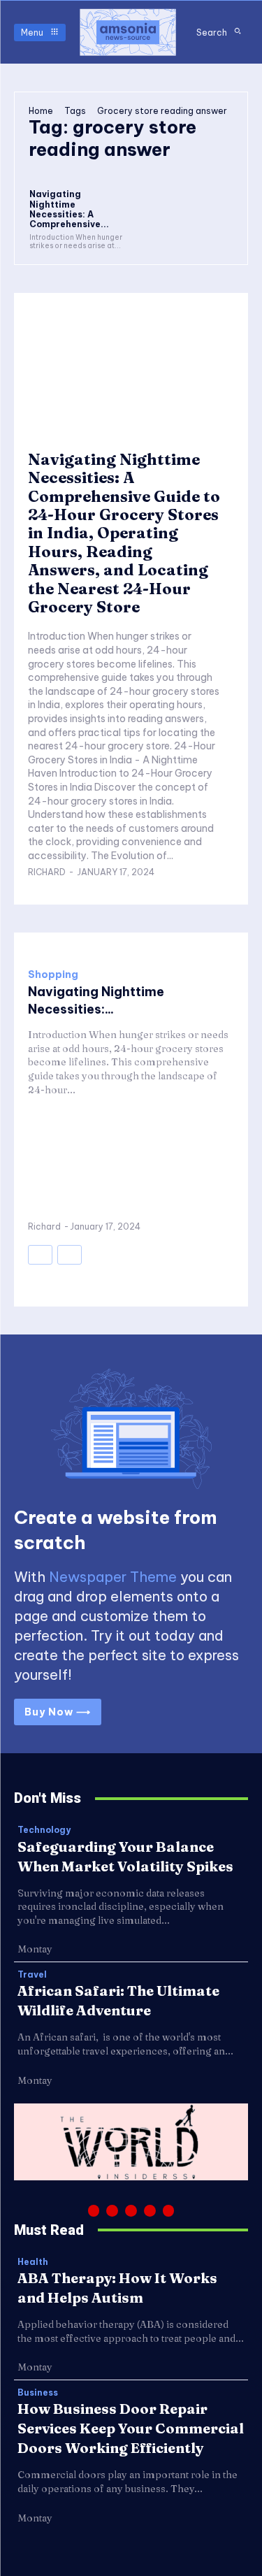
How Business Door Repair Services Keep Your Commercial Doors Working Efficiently (131, 2428)
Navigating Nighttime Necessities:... (96, 1000)
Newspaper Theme (113, 1577)
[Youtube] (169, 2211)
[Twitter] (150, 2211)
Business (38, 2393)
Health (33, 2262)
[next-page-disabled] (70, 1255)
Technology (44, 1830)
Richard (47, 872)
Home (41, 111)
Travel (32, 1975)
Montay (35, 1949)
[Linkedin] (131, 2211)
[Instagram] (112, 2211)
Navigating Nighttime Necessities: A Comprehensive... (69, 209)
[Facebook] (94, 2211)
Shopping (53, 974)
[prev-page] (40, 1255)
